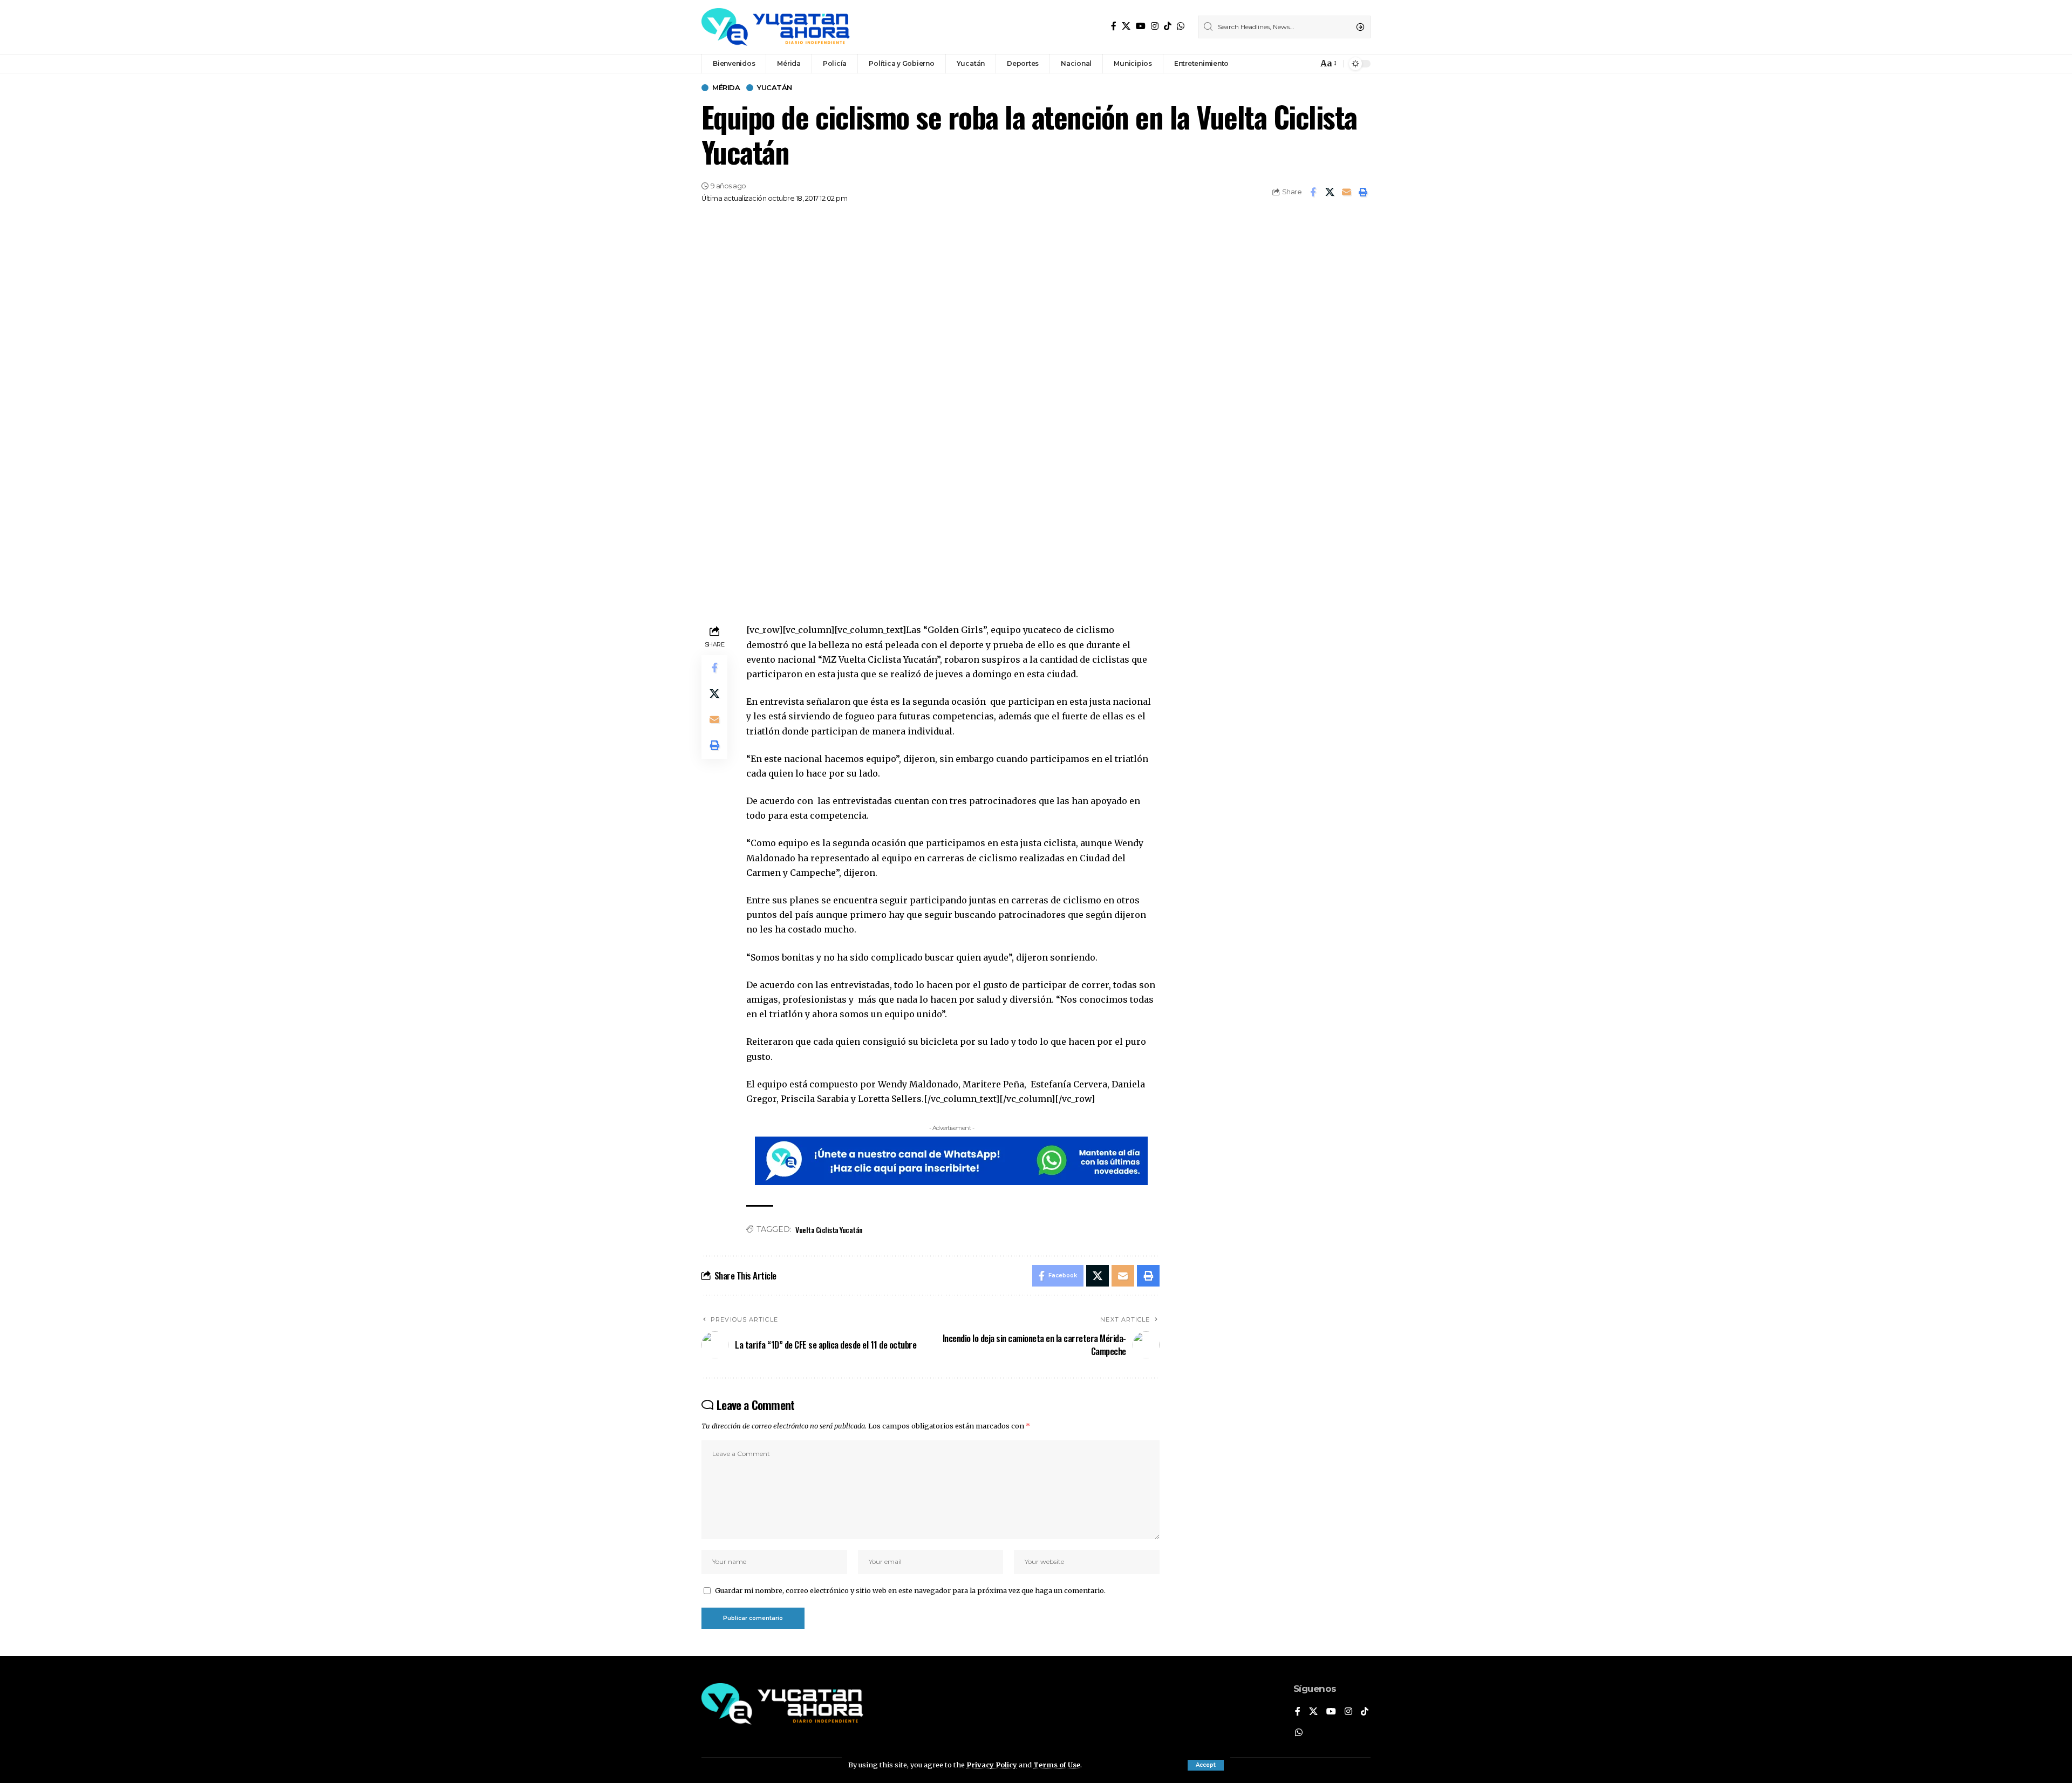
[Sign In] (1286, 64)
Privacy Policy (992, 1765)
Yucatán (775, 88)
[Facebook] (1114, 26)
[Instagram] (1155, 26)
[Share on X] (1330, 192)
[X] (1126, 26)
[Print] (1363, 192)
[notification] (1307, 64)
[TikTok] (1168, 26)
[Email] (1346, 192)
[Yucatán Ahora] (776, 27)
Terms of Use (1057, 1765)
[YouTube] (1141, 26)
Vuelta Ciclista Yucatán (829, 1230)
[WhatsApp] (1181, 26)
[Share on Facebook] (1313, 192)
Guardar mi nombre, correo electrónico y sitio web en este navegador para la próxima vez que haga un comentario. (910, 1590)
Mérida (726, 88)
